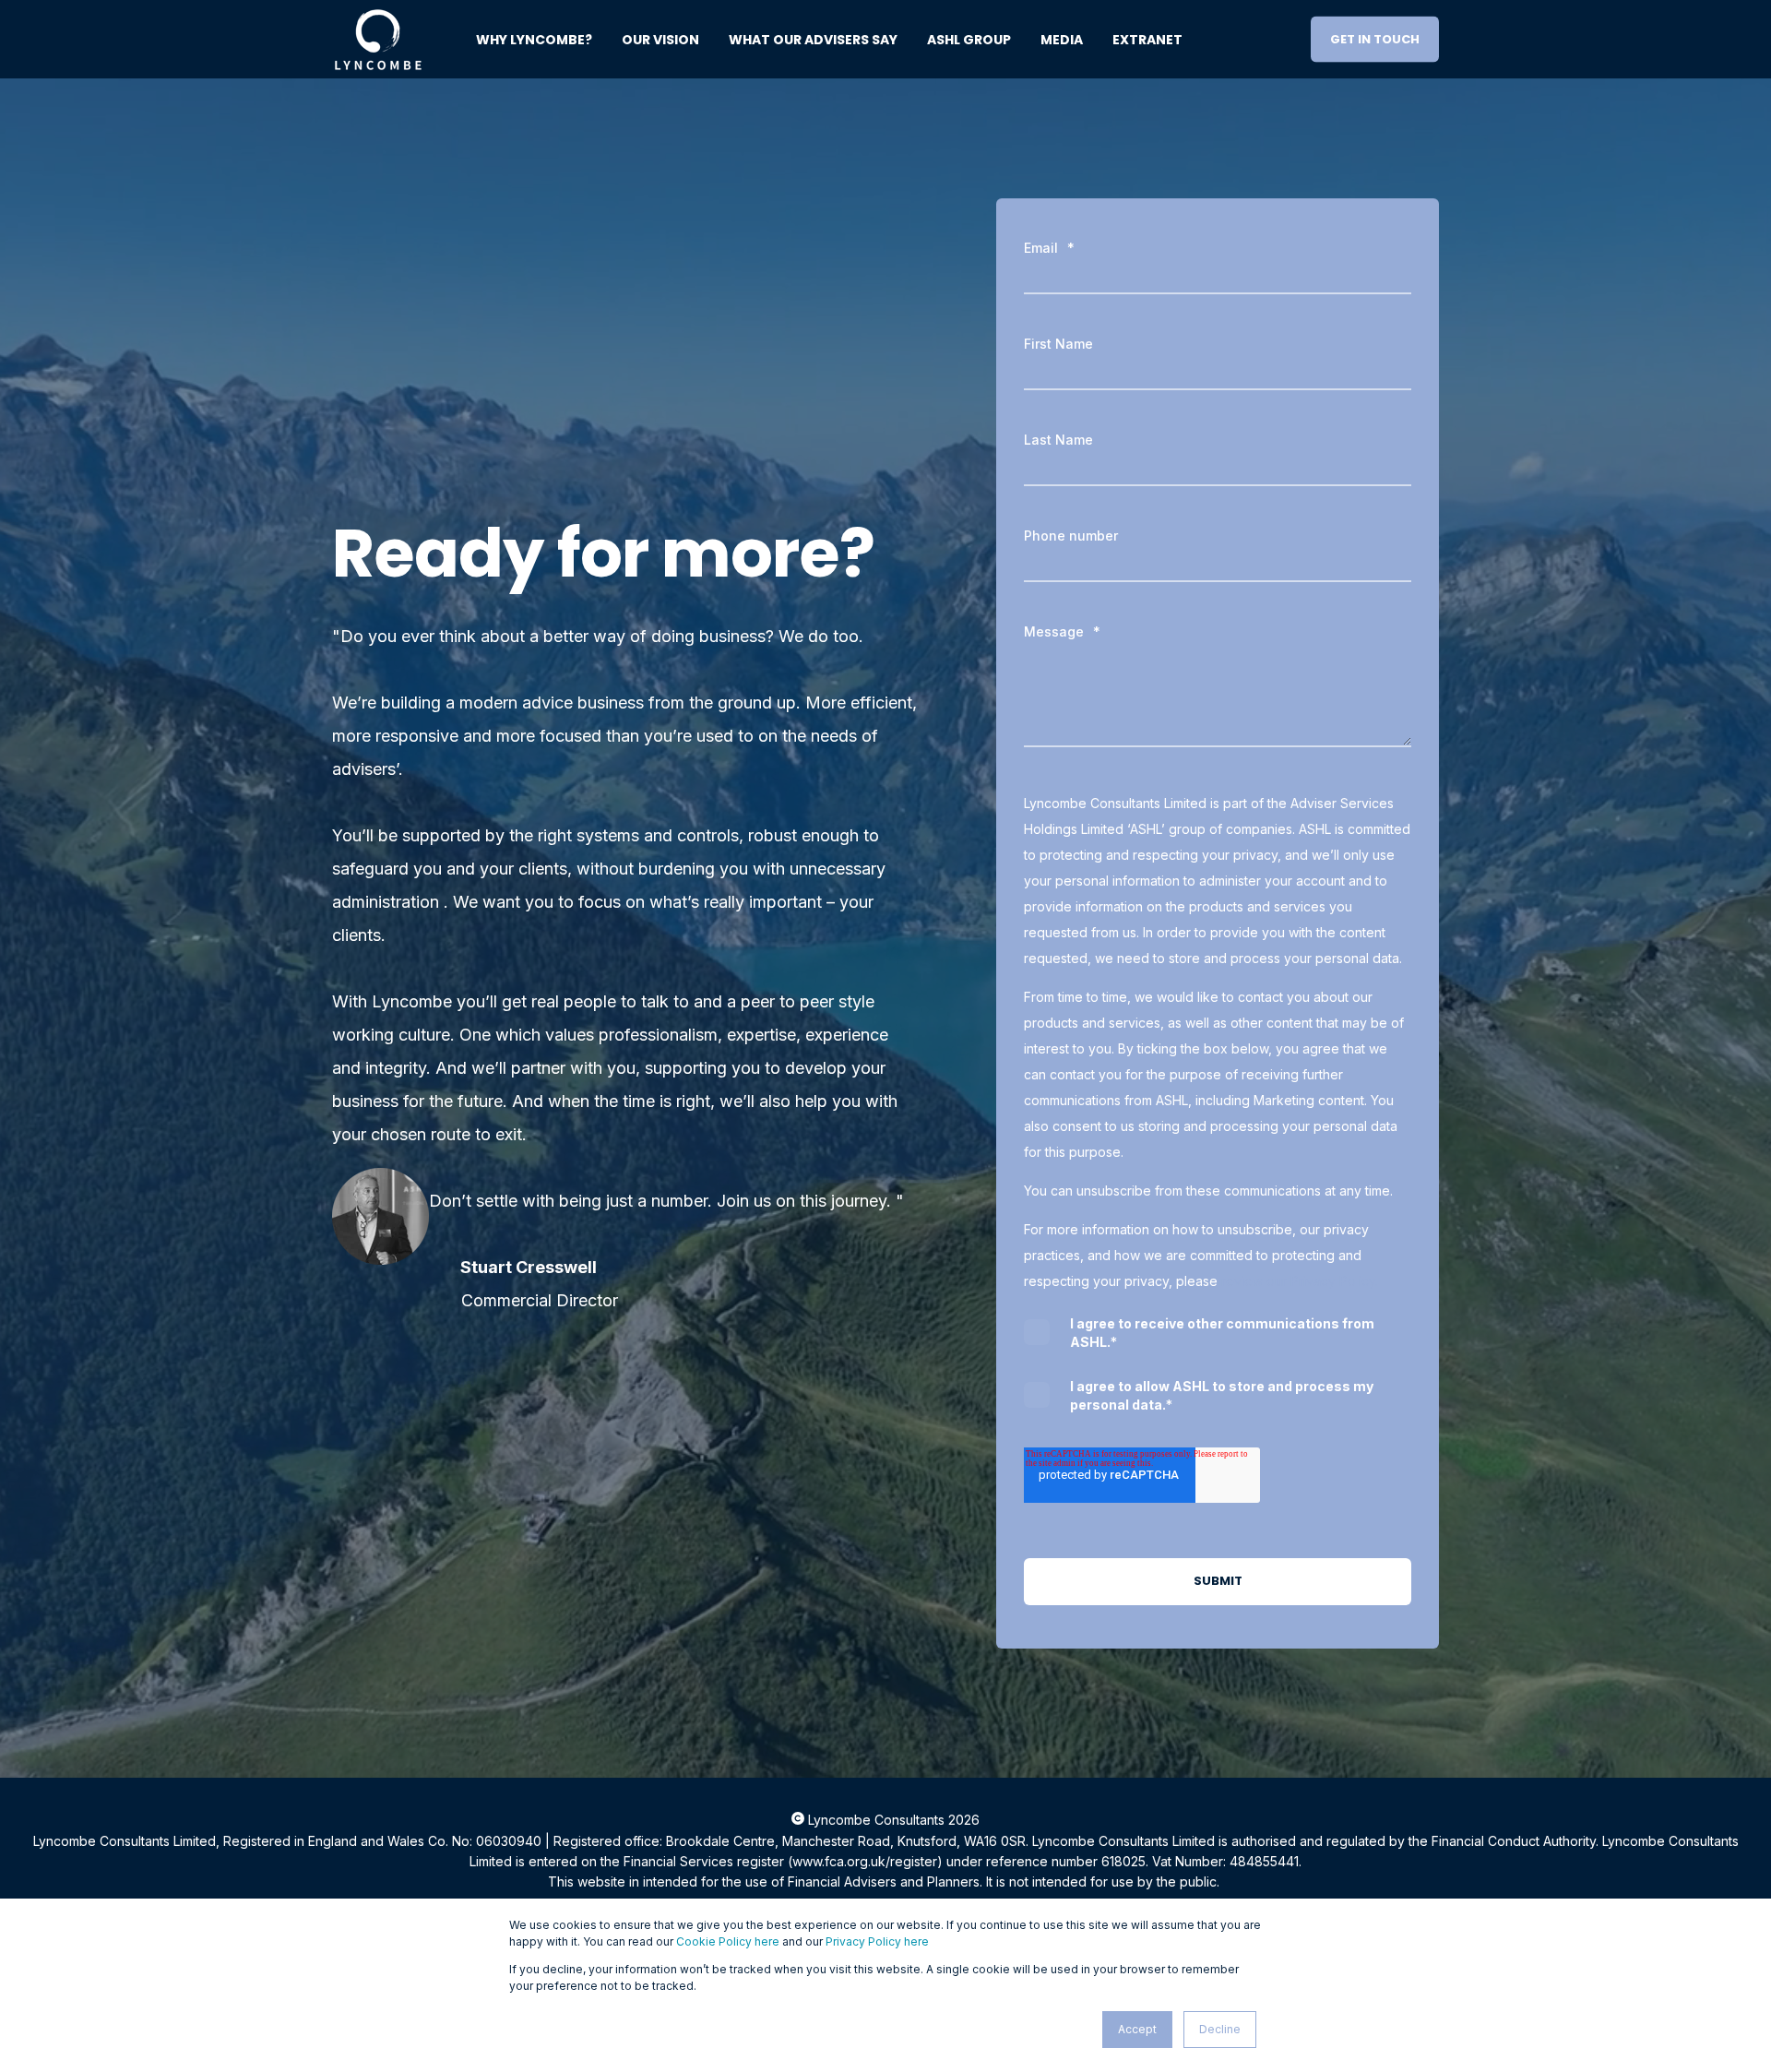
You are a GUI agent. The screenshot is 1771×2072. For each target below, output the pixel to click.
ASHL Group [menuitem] (969, 40)
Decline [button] (1220, 2029)
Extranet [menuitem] (1147, 40)
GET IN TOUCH (1375, 38)
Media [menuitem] (1062, 40)
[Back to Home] (378, 60)
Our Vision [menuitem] (660, 40)
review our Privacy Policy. (1300, 1281)
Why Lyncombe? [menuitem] (534, 40)
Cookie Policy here (728, 1941)
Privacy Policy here (877, 1941)
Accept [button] (1137, 2029)
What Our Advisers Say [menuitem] (813, 40)
